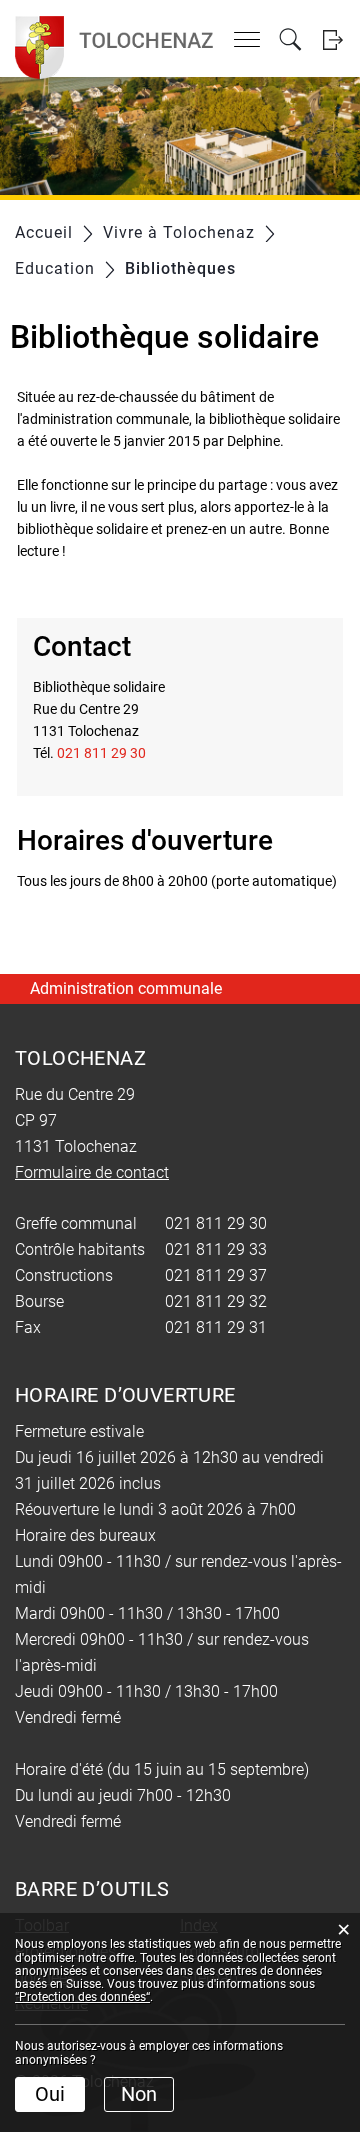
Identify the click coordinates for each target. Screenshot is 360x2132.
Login (332, 39)
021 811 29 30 (101, 753)
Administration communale (126, 988)
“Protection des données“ (82, 1997)
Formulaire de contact (92, 1172)
